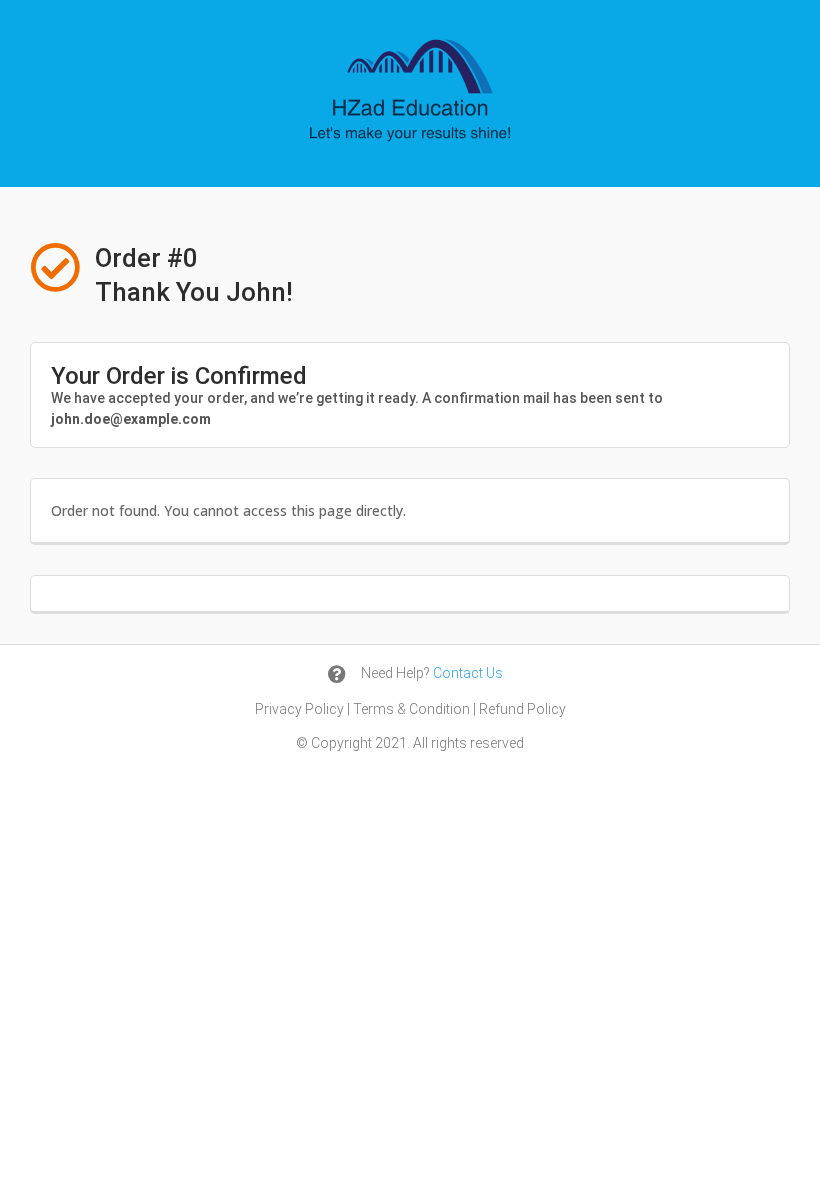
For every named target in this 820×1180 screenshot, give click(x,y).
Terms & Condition (411, 709)
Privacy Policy (299, 709)
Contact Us (468, 673)
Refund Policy (522, 709)
